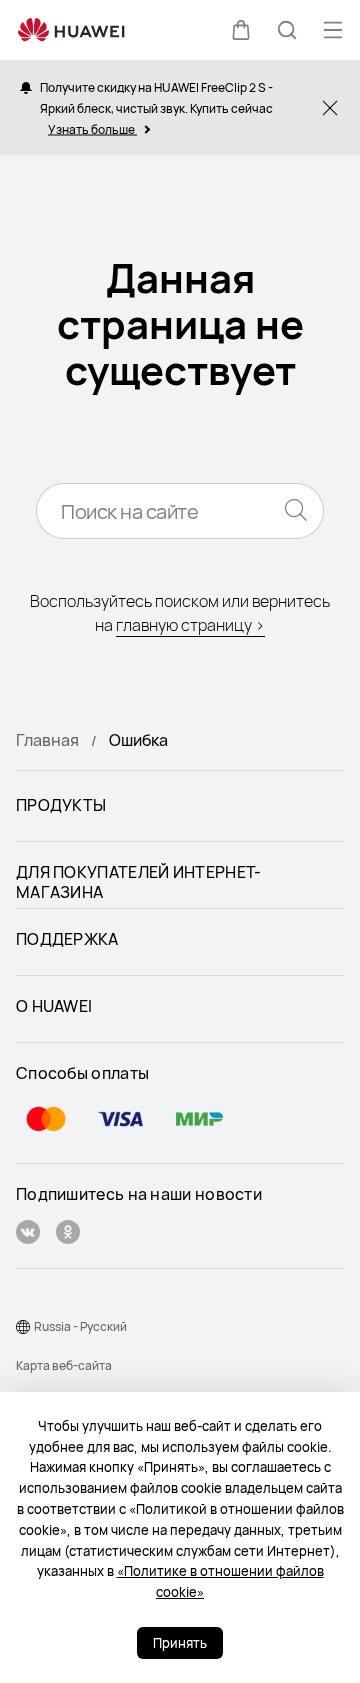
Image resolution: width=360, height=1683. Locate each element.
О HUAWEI (54, 1006)
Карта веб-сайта (64, 1365)
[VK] (28, 1234)
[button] (241, 30)
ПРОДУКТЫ (61, 805)
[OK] (68, 1234)
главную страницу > (190, 625)
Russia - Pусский (80, 1326)
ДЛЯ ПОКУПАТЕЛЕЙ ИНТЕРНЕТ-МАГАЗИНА (139, 882)
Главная (47, 740)
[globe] (23, 1327)
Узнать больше (92, 128)
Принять (180, 1643)
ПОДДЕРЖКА (67, 939)
